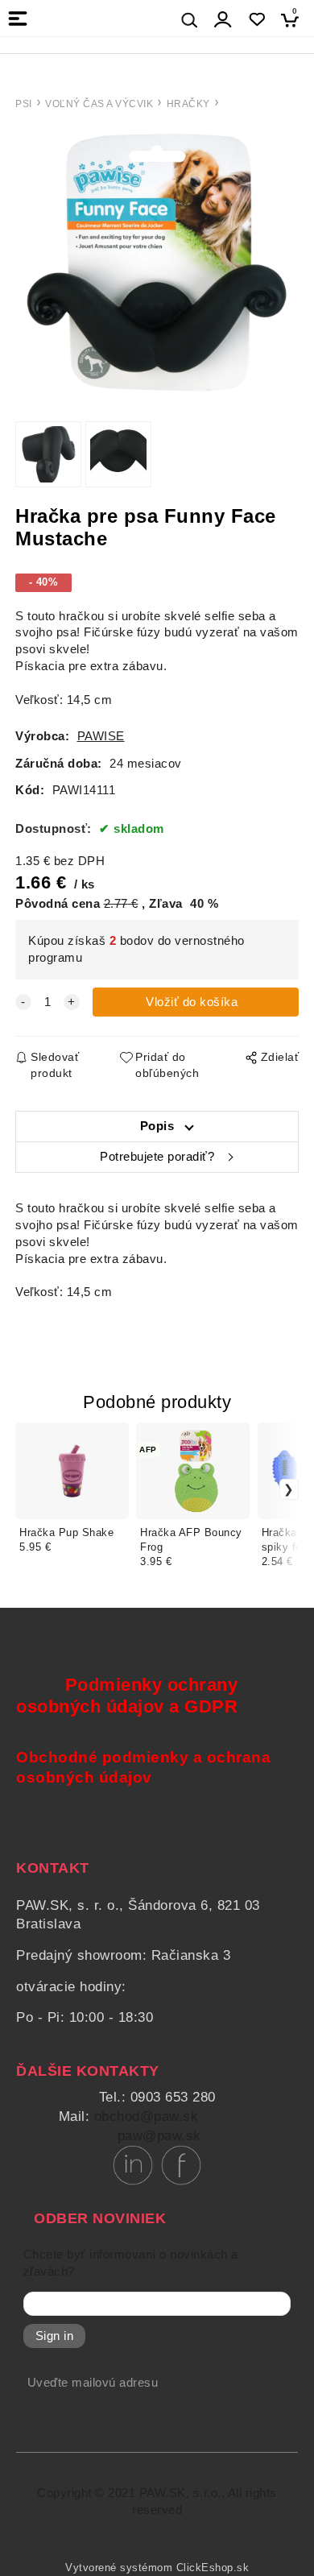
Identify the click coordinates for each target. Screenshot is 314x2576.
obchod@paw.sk (147, 2116)
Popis (157, 1126)
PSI (24, 104)
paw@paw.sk (159, 2136)
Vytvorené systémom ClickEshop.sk (157, 2568)
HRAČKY (188, 104)
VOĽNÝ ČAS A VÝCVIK (99, 104)
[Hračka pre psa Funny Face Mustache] (157, 262)
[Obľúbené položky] (256, 20)
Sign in (55, 2336)
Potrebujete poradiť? (157, 1157)
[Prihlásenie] (223, 20)
